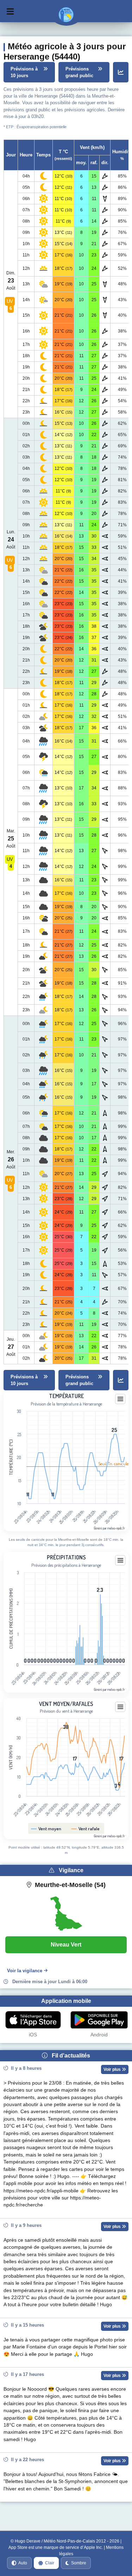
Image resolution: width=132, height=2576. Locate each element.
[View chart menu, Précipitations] (120, 1560)
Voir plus (113, 2069)
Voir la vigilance (25, 1971)
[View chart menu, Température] (120, 1399)
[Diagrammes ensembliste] (121, 72)
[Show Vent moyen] (46, 1829)
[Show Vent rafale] (86, 1829)
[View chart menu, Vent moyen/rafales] (120, 1707)
